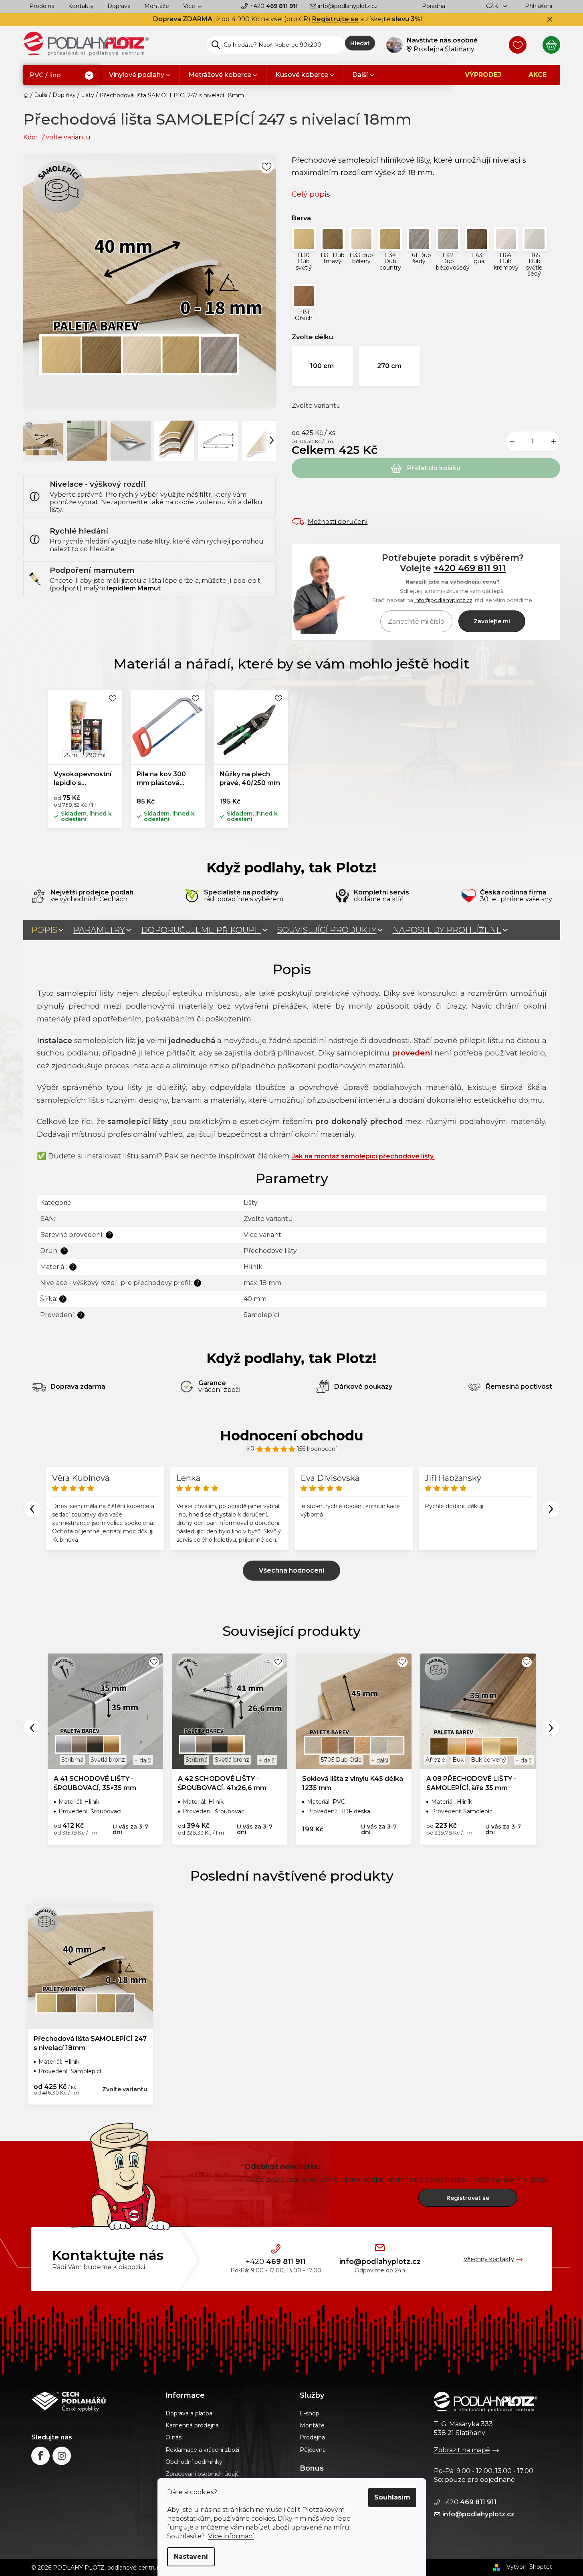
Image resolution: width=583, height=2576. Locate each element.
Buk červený (488, 1760)
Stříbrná (72, 1760)
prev (32, 1728)
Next (551, 1509)
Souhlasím (392, 2497)
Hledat (360, 43)
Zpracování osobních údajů (203, 2474)
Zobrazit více (291, 1571)
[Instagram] (62, 2456)
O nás (173, 2437)
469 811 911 (274, 6)
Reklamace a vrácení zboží (202, 2450)
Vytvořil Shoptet (529, 2567)
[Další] (272, 440)
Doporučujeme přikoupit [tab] (201, 930)
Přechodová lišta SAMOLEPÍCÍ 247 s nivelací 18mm (90, 2043)
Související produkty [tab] (327, 930)
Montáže (157, 6)
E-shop (310, 2413)
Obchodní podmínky (194, 2462)
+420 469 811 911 (470, 568)
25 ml (71, 755)
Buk (458, 1760)
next (551, 1728)
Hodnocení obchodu (292, 1436)
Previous (32, 1509)
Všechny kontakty (489, 2259)
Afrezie (435, 1760)
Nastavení (191, 2557)
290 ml (96, 755)
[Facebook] (40, 2456)
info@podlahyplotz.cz (348, 6)
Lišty (251, 1203)
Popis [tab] (44, 930)
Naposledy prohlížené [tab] (447, 930)
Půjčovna (313, 2450)
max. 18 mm (262, 1283)
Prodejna (42, 6)
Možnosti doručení (338, 522)
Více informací (231, 2536)
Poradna (434, 6)
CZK (493, 6)
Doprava (119, 6)
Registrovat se (468, 2198)
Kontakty (81, 6)
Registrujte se (335, 19)
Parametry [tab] (99, 930)
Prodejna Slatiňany (444, 49)
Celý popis (311, 194)
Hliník (253, 1267)
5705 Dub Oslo (341, 1760)
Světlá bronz (108, 1760)
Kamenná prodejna (192, 2425)
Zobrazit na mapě (462, 2450)
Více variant (262, 1235)
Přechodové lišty (270, 1251)
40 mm (255, 1299)
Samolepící (262, 1315)
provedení (412, 1053)
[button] (304, 252)
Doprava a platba (189, 2413)
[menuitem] (62, 76)
